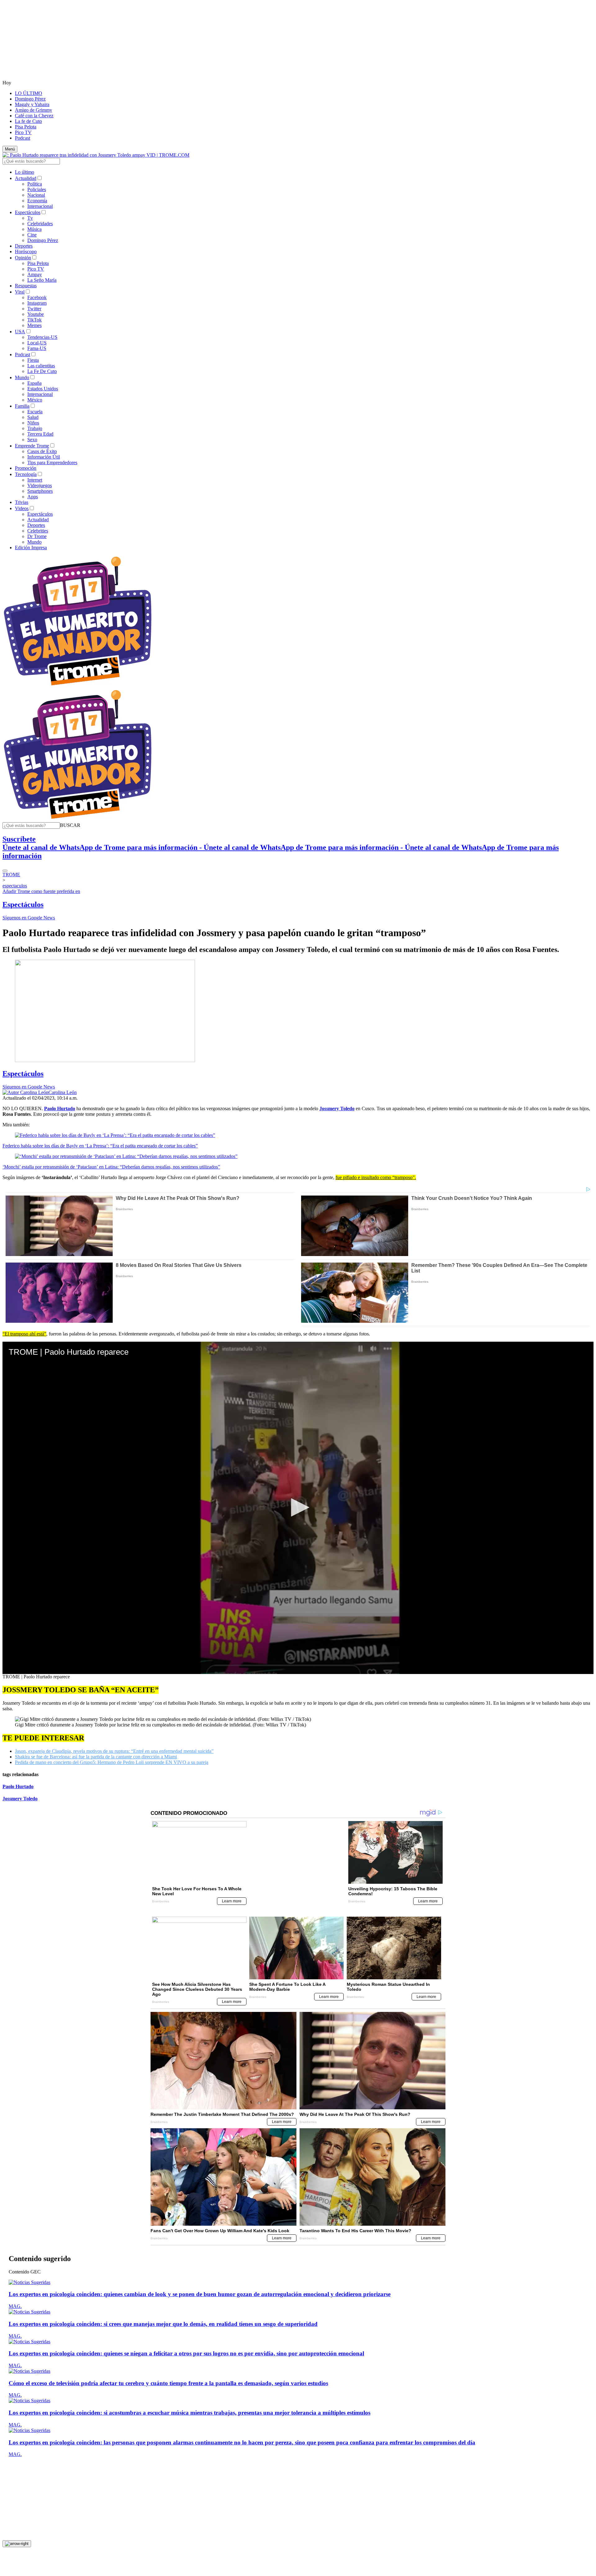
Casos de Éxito (42, 451)
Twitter (34, 309)
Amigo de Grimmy (34, 110)
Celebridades (40, 224)
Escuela (35, 412)
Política (35, 184)
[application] (298, 1508)
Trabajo (35, 428)
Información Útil (44, 457)
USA (20, 332)
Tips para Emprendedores (52, 462)
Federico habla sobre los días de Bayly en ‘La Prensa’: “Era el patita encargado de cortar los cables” (100, 1146)
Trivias (22, 502)
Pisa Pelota (26, 127)
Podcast (23, 138)
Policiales (37, 189)
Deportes (24, 246)
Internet (35, 480)
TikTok (34, 320)
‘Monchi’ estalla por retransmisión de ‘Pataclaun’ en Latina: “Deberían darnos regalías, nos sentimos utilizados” (111, 1167)
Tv (30, 218)
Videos (22, 508)
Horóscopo (26, 251)
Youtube (36, 314)
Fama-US (37, 348)
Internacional (40, 206)
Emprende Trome (32, 446)
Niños (33, 423)
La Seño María (42, 280)
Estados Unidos (43, 389)
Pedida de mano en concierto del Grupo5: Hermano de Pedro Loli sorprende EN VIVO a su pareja (112, 1762)
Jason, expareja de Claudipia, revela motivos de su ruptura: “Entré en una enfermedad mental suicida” (114, 1751)
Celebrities (38, 531)
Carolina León (63, 1092)
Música (34, 229)
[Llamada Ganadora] (78, 686)
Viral (20, 292)
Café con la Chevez (34, 116)
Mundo (22, 377)
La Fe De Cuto (42, 371)
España (34, 383)
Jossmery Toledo (20, 1799)
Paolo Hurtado (18, 1786)
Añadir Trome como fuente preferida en (41, 891)
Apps (33, 497)
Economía (37, 201)
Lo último (25, 172)
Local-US (37, 343)
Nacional (36, 195)
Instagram (37, 303)
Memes (34, 325)
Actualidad (26, 178)
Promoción (26, 468)
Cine (32, 235)
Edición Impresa (31, 548)
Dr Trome (37, 536)
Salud (33, 417)
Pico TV (23, 132)
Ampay (35, 274)
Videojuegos (40, 485)
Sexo (32, 440)
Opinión (23, 258)
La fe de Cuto (28, 121)
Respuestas (26, 286)
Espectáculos (28, 212)
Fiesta (33, 360)
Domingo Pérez (30, 99)
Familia (22, 406)
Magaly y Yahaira (32, 104)
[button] (70, 825)
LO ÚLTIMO (29, 93)
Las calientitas (41, 366)
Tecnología (26, 474)
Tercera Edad (40, 434)
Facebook (37, 297)
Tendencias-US (42, 337)
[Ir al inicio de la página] (17, 2534)
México (35, 400)
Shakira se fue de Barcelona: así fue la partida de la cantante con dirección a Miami (96, 1757)
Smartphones (40, 491)
